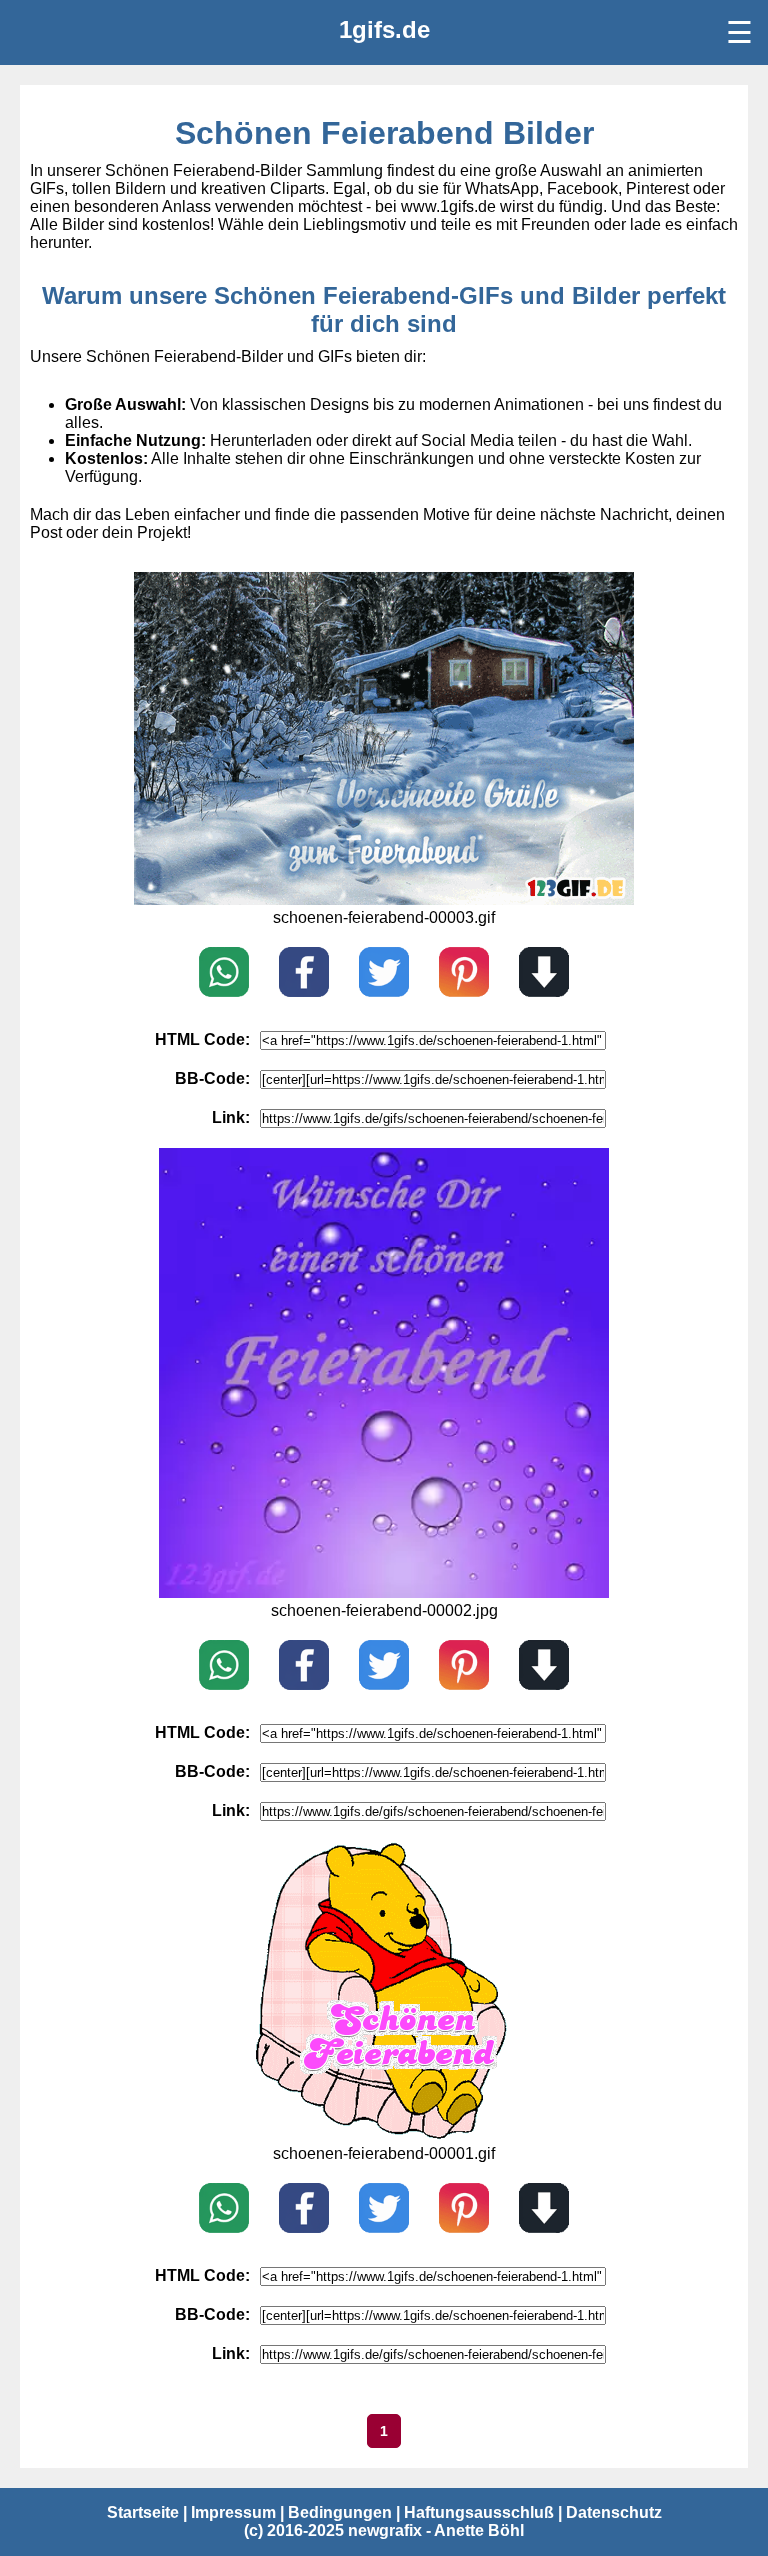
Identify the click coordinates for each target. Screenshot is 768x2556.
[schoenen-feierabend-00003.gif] (384, 899)
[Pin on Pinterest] (464, 974)
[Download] (544, 974)
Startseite (143, 2512)
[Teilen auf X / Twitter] (384, 974)
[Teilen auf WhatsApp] (224, 974)
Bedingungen (340, 2512)
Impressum (233, 2512)
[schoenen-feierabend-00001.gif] (384, 2135)
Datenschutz (614, 2512)
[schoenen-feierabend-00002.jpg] (384, 1592)
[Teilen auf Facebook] (304, 974)
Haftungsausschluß (479, 2512)
